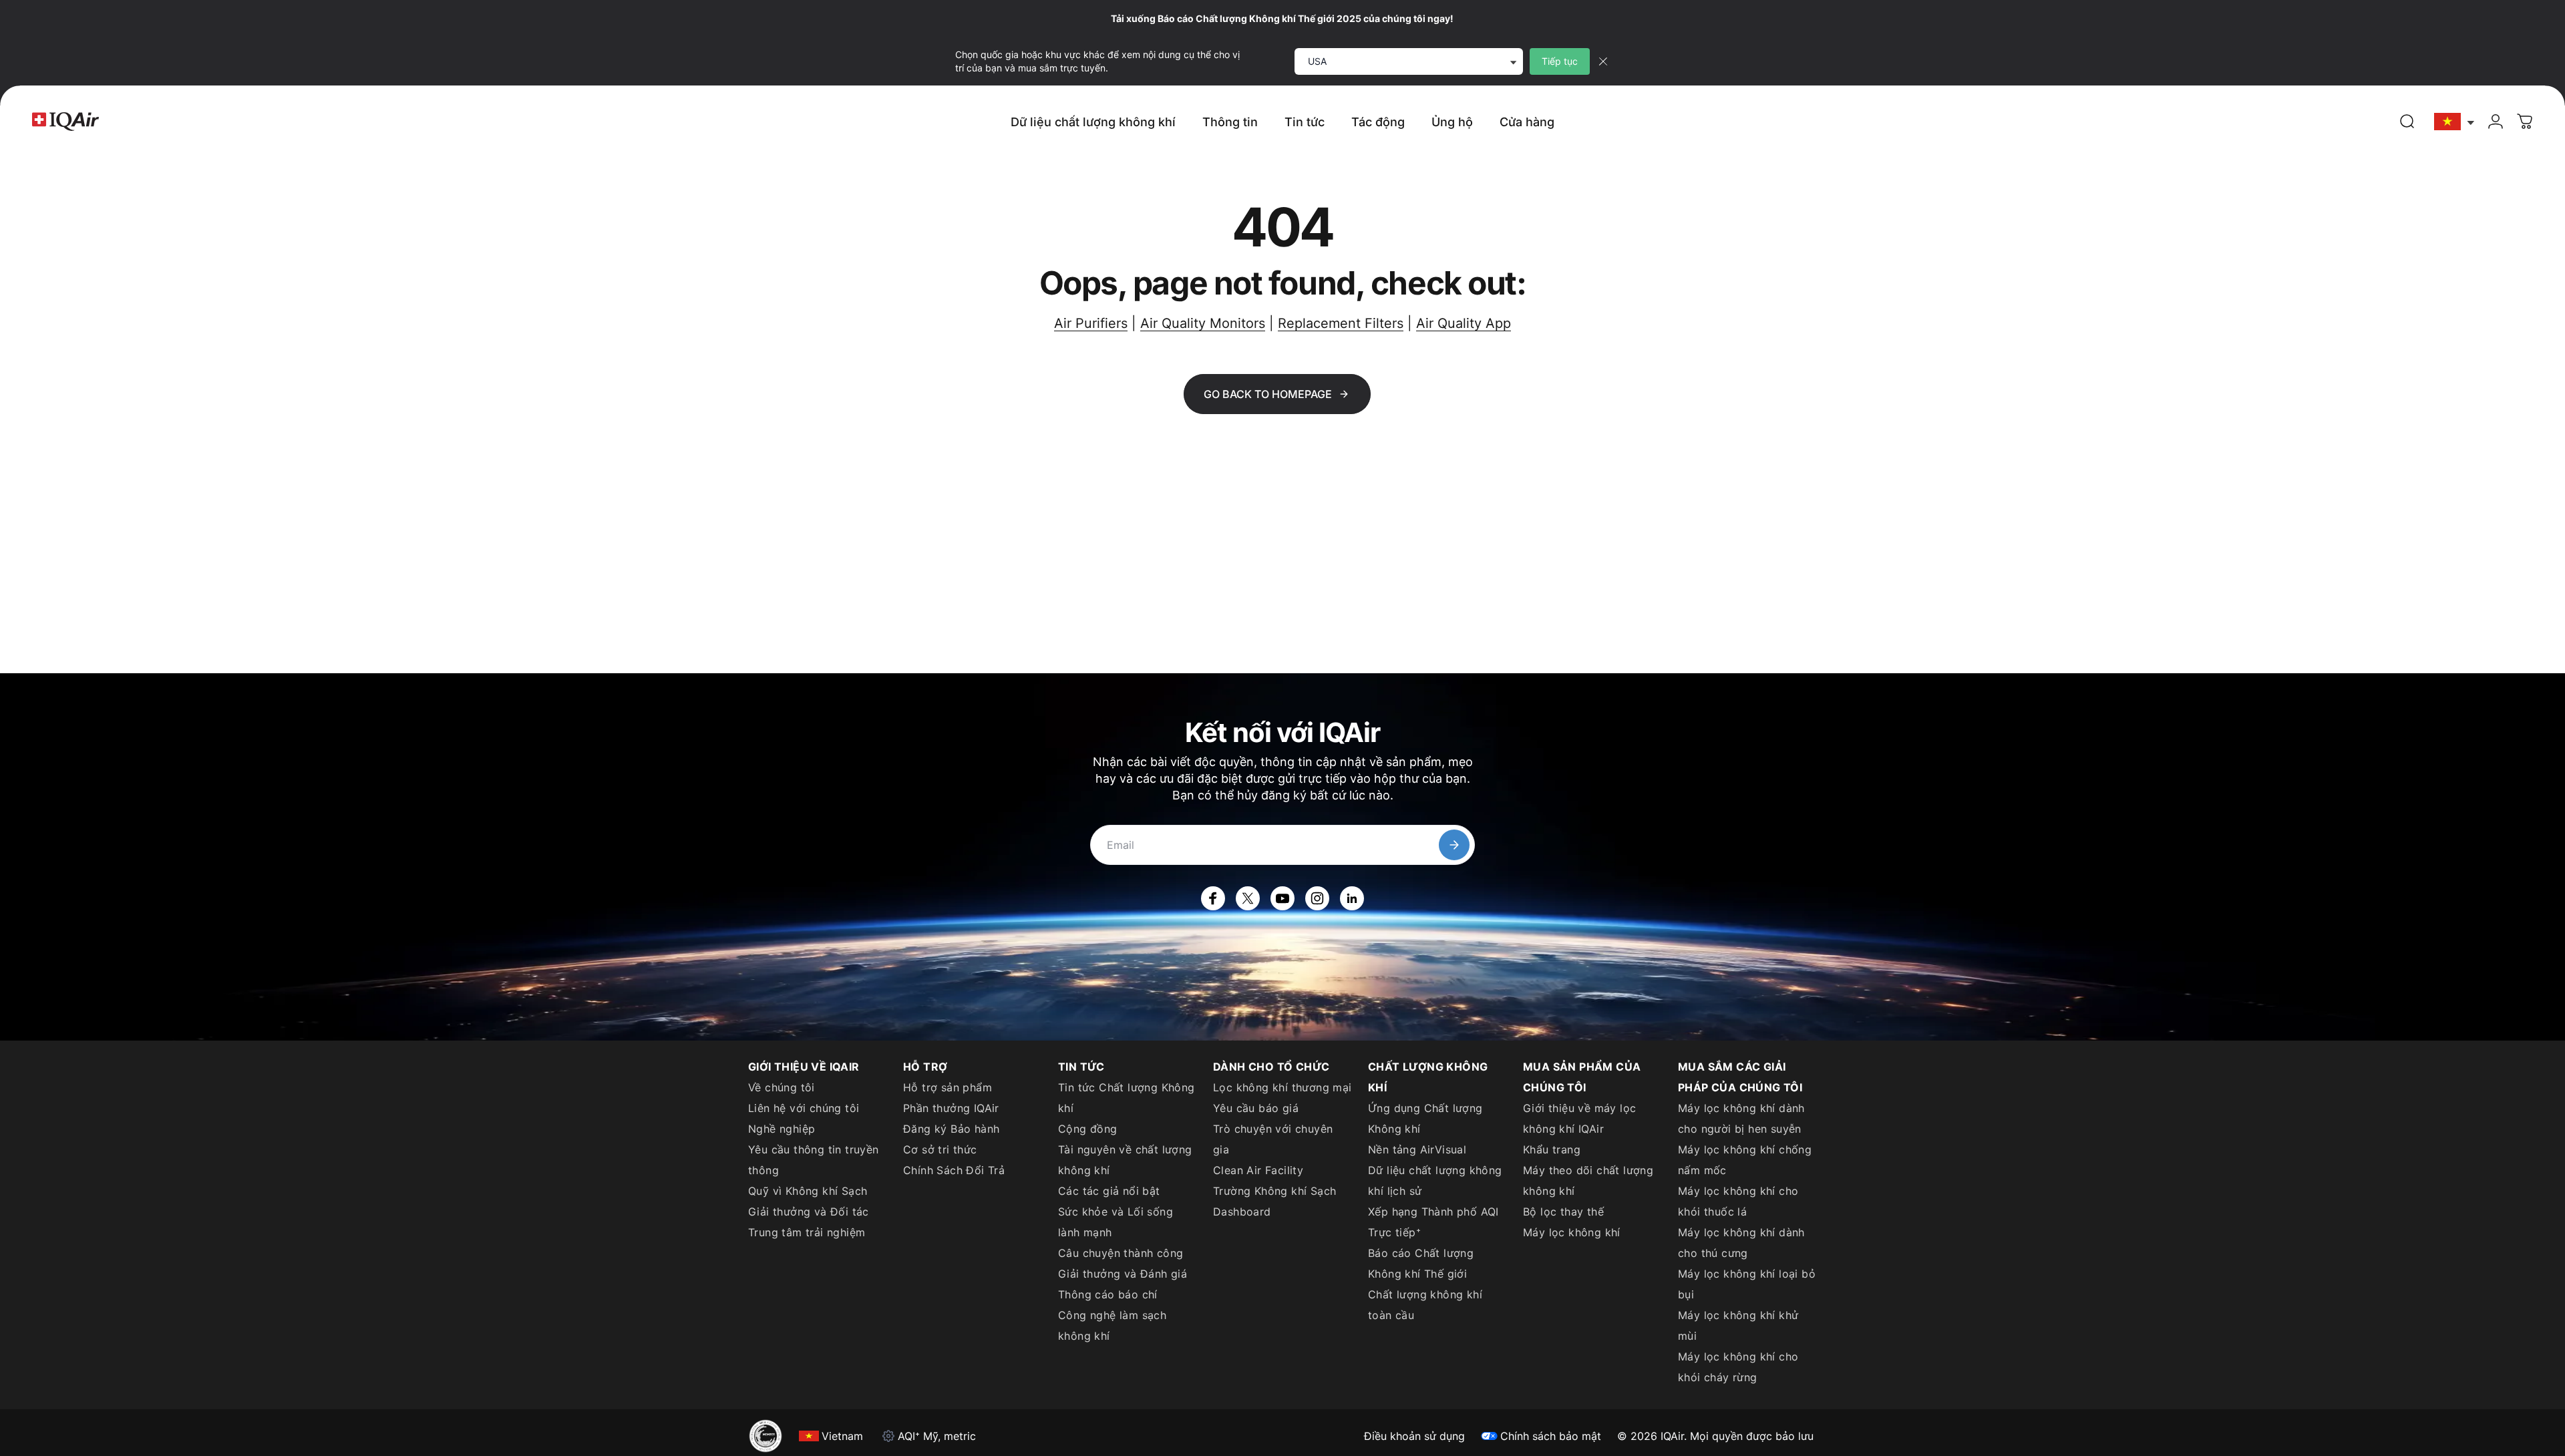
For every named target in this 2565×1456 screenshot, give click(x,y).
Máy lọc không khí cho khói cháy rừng (1738, 1367)
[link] (2407, 122)
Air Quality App (1464, 323)
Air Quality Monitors (1203, 323)
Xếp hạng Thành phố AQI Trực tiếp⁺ (1433, 1222)
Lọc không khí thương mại (1282, 1087)
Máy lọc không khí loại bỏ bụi (1747, 1284)
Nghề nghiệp (782, 1129)
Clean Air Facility (1258, 1170)
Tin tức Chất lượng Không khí (1127, 1098)
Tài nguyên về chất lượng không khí (1125, 1160)
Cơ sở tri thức (940, 1149)
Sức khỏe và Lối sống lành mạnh (1116, 1222)
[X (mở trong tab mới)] (1248, 898)
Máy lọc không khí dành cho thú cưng (1741, 1243)
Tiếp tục (1560, 61)
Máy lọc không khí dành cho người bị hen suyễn (1741, 1118)
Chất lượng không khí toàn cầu (1425, 1305)
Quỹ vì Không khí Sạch (808, 1191)
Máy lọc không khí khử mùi (1738, 1325)
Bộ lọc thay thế (1563, 1212)
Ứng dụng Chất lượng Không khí (1425, 1118)
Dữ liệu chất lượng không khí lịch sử (1435, 1180)
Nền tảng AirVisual (1417, 1149)
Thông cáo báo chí (1108, 1294)
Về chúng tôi (782, 1087)
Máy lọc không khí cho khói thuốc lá (1738, 1201)
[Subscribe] (1454, 845)
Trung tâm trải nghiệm (807, 1232)
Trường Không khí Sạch (1274, 1191)
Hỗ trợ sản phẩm (948, 1087)
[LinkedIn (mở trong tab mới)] (1352, 898)
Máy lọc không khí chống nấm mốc (1745, 1160)
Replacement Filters (1341, 323)
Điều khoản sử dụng (1414, 1436)
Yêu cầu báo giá (1256, 1108)
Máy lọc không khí (1572, 1232)
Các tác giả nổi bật (1109, 1191)
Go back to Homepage (1268, 394)
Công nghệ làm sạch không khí (1112, 1325)
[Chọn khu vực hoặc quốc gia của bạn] (2455, 122)
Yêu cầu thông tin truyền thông (814, 1160)
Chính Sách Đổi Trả (954, 1170)
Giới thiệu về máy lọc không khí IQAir (1579, 1118)
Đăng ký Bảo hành (951, 1129)
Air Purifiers (1091, 323)
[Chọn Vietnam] (2455, 122)
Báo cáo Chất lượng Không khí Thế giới (1421, 1263)
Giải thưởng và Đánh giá (1123, 1274)
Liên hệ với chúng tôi (804, 1108)
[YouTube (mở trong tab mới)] (1282, 898)
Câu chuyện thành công (1121, 1253)
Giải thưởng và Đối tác (809, 1212)
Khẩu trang (1552, 1149)
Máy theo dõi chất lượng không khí (1588, 1180)
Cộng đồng (1088, 1129)
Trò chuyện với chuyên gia (1273, 1139)
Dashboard (1242, 1212)
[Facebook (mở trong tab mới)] (1213, 898)
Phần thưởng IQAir (951, 1108)
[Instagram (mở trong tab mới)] (1317, 898)
